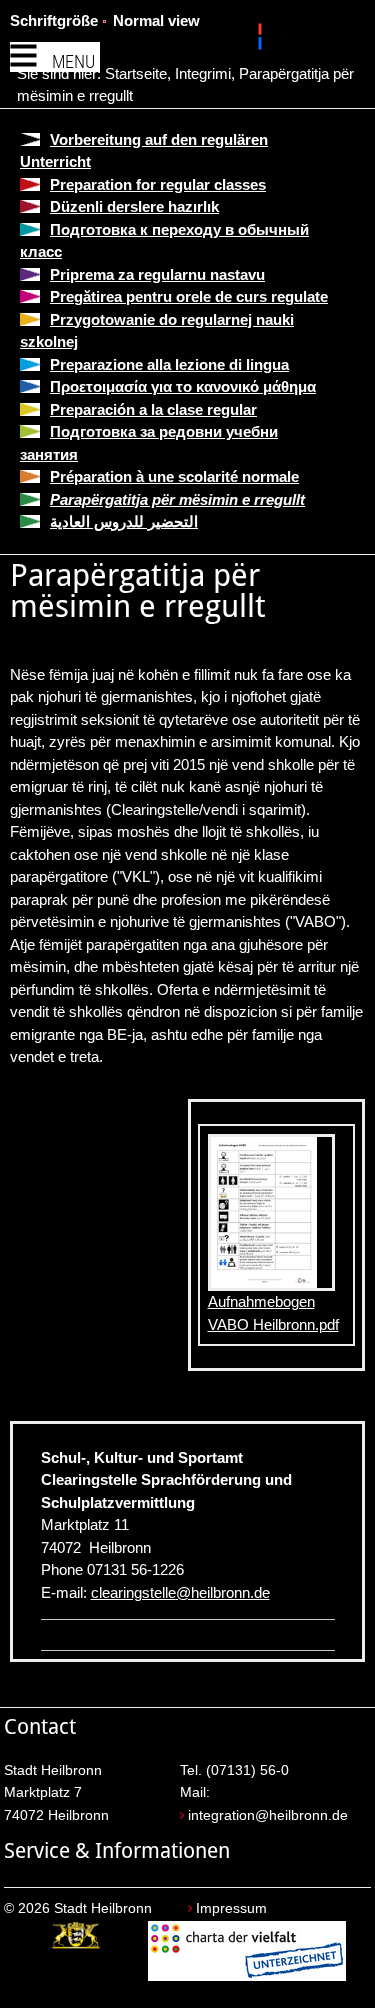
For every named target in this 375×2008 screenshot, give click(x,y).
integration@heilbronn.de (268, 1815)
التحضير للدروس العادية (124, 521)
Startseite (136, 73)
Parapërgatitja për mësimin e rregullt (177, 499)
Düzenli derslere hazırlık (134, 206)
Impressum (231, 1908)
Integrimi (203, 73)
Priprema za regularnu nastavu (157, 274)
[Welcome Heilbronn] (262, 40)
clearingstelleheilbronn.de (180, 1592)
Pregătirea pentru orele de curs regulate (189, 296)
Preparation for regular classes (158, 184)
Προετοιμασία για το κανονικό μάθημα (183, 386)
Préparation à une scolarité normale (174, 476)
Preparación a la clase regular (153, 409)
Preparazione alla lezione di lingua (169, 364)
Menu (73, 61)
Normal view (156, 20)
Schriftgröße (54, 20)
